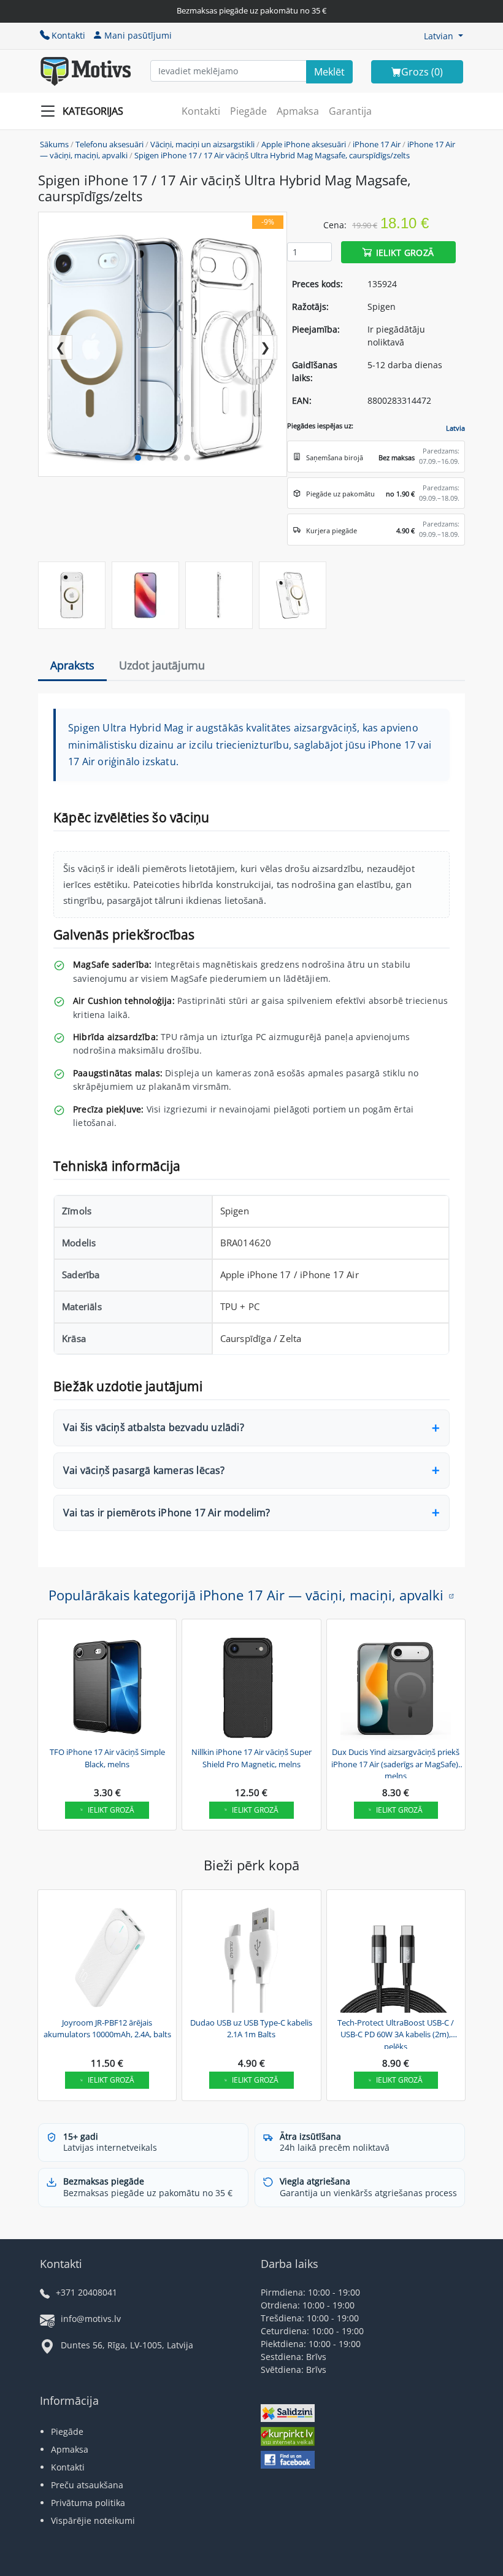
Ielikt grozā (405, 252)
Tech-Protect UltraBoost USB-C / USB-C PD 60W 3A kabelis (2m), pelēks (396, 2033)
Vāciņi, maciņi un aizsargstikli (202, 144)
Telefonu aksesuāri (109, 144)
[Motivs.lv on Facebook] (288, 2461)
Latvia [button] (455, 428)
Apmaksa (298, 111)
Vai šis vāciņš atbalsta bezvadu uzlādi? (154, 1427)
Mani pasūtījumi (138, 35)
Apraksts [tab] (72, 665)
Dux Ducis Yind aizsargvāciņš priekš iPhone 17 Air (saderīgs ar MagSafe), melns (396, 1762)
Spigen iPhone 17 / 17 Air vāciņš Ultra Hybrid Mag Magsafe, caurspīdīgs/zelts (272, 155)
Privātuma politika (88, 2503)
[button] (443, 36)
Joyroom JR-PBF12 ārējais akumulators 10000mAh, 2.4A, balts (107, 2029)
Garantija (350, 111)
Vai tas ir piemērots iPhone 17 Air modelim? (167, 1513)
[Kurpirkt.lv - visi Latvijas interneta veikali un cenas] (288, 2438)
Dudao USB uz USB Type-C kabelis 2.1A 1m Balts (251, 2029)
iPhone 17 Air (377, 144)
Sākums (54, 144)
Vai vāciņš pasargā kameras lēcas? (144, 1470)
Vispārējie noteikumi (93, 2520)
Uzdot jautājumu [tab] (162, 665)
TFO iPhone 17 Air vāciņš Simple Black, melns (107, 1758)
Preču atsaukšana (87, 2485)
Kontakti (68, 35)
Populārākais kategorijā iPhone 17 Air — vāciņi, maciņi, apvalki (246, 1595)
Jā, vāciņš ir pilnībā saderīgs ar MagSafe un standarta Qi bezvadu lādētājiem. (227, 1433)
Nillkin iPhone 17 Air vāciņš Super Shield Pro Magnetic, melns (251, 1758)
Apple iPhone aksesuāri (304, 144)
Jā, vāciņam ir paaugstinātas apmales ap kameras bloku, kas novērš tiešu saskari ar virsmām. (239, 1476)
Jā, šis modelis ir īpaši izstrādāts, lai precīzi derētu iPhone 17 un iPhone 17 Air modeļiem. (228, 1518)
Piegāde (248, 111)
